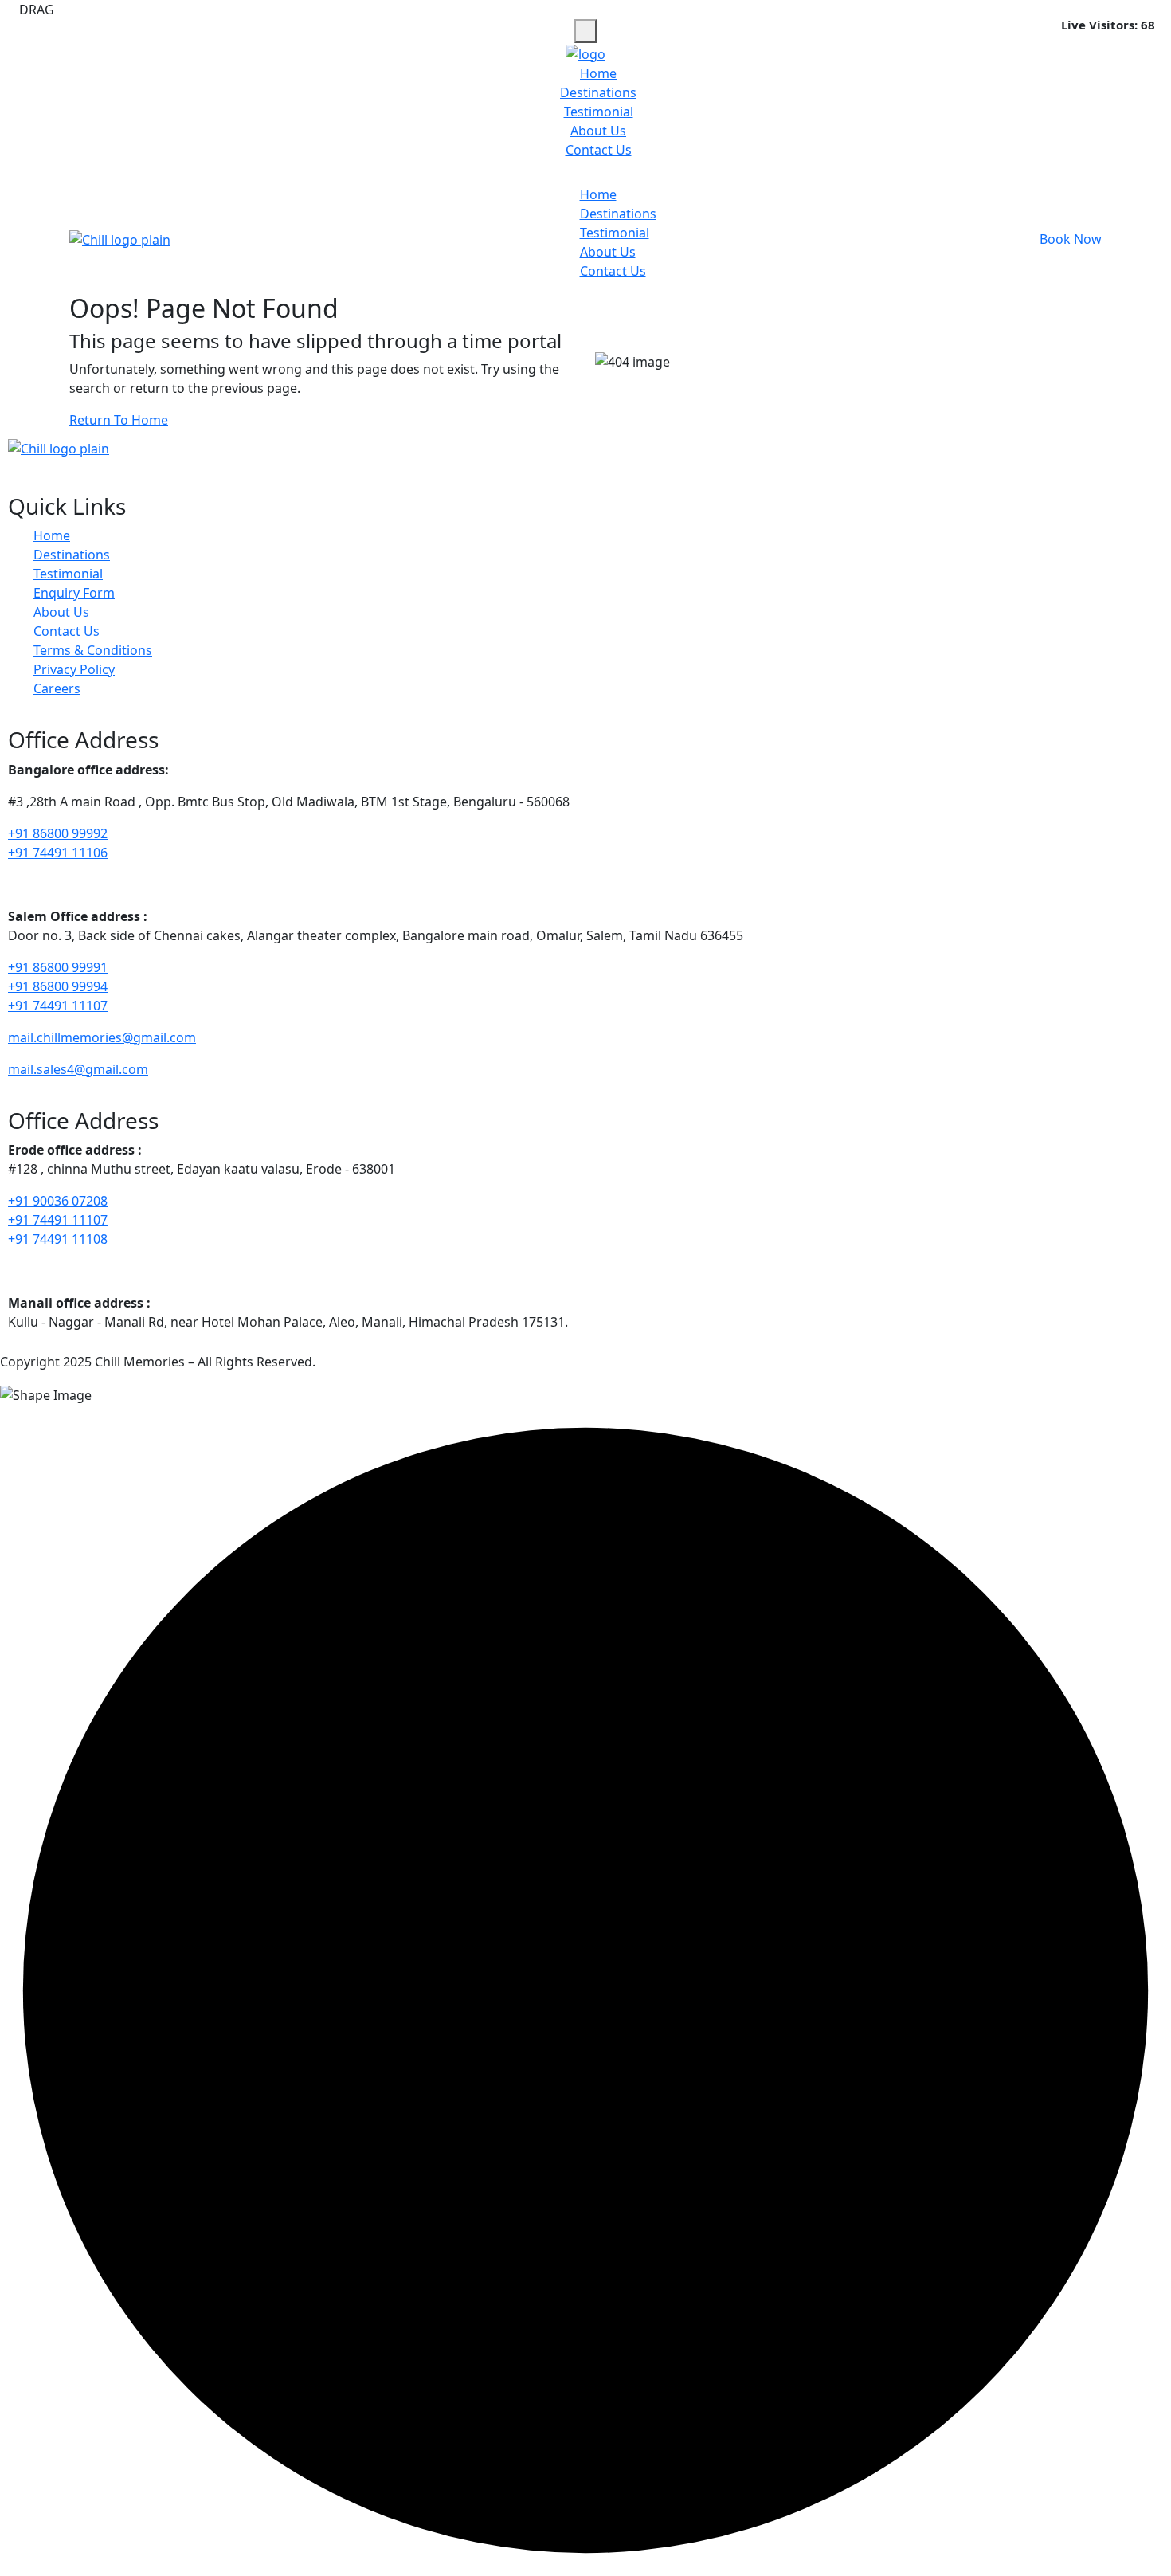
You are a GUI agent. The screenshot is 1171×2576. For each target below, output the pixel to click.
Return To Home (119, 420)
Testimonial (599, 112)
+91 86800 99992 (58, 833)
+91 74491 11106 (58, 853)
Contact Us (599, 150)
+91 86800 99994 (58, 986)
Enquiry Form (74, 593)
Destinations (598, 92)
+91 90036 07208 (58, 1201)
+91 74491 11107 (58, 1006)
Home (598, 73)
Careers (57, 688)
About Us (598, 131)
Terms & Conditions (93, 650)
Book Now (1071, 239)
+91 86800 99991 (58, 967)
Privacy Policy (74, 669)
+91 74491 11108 (58, 1239)
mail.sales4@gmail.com (78, 1069)
